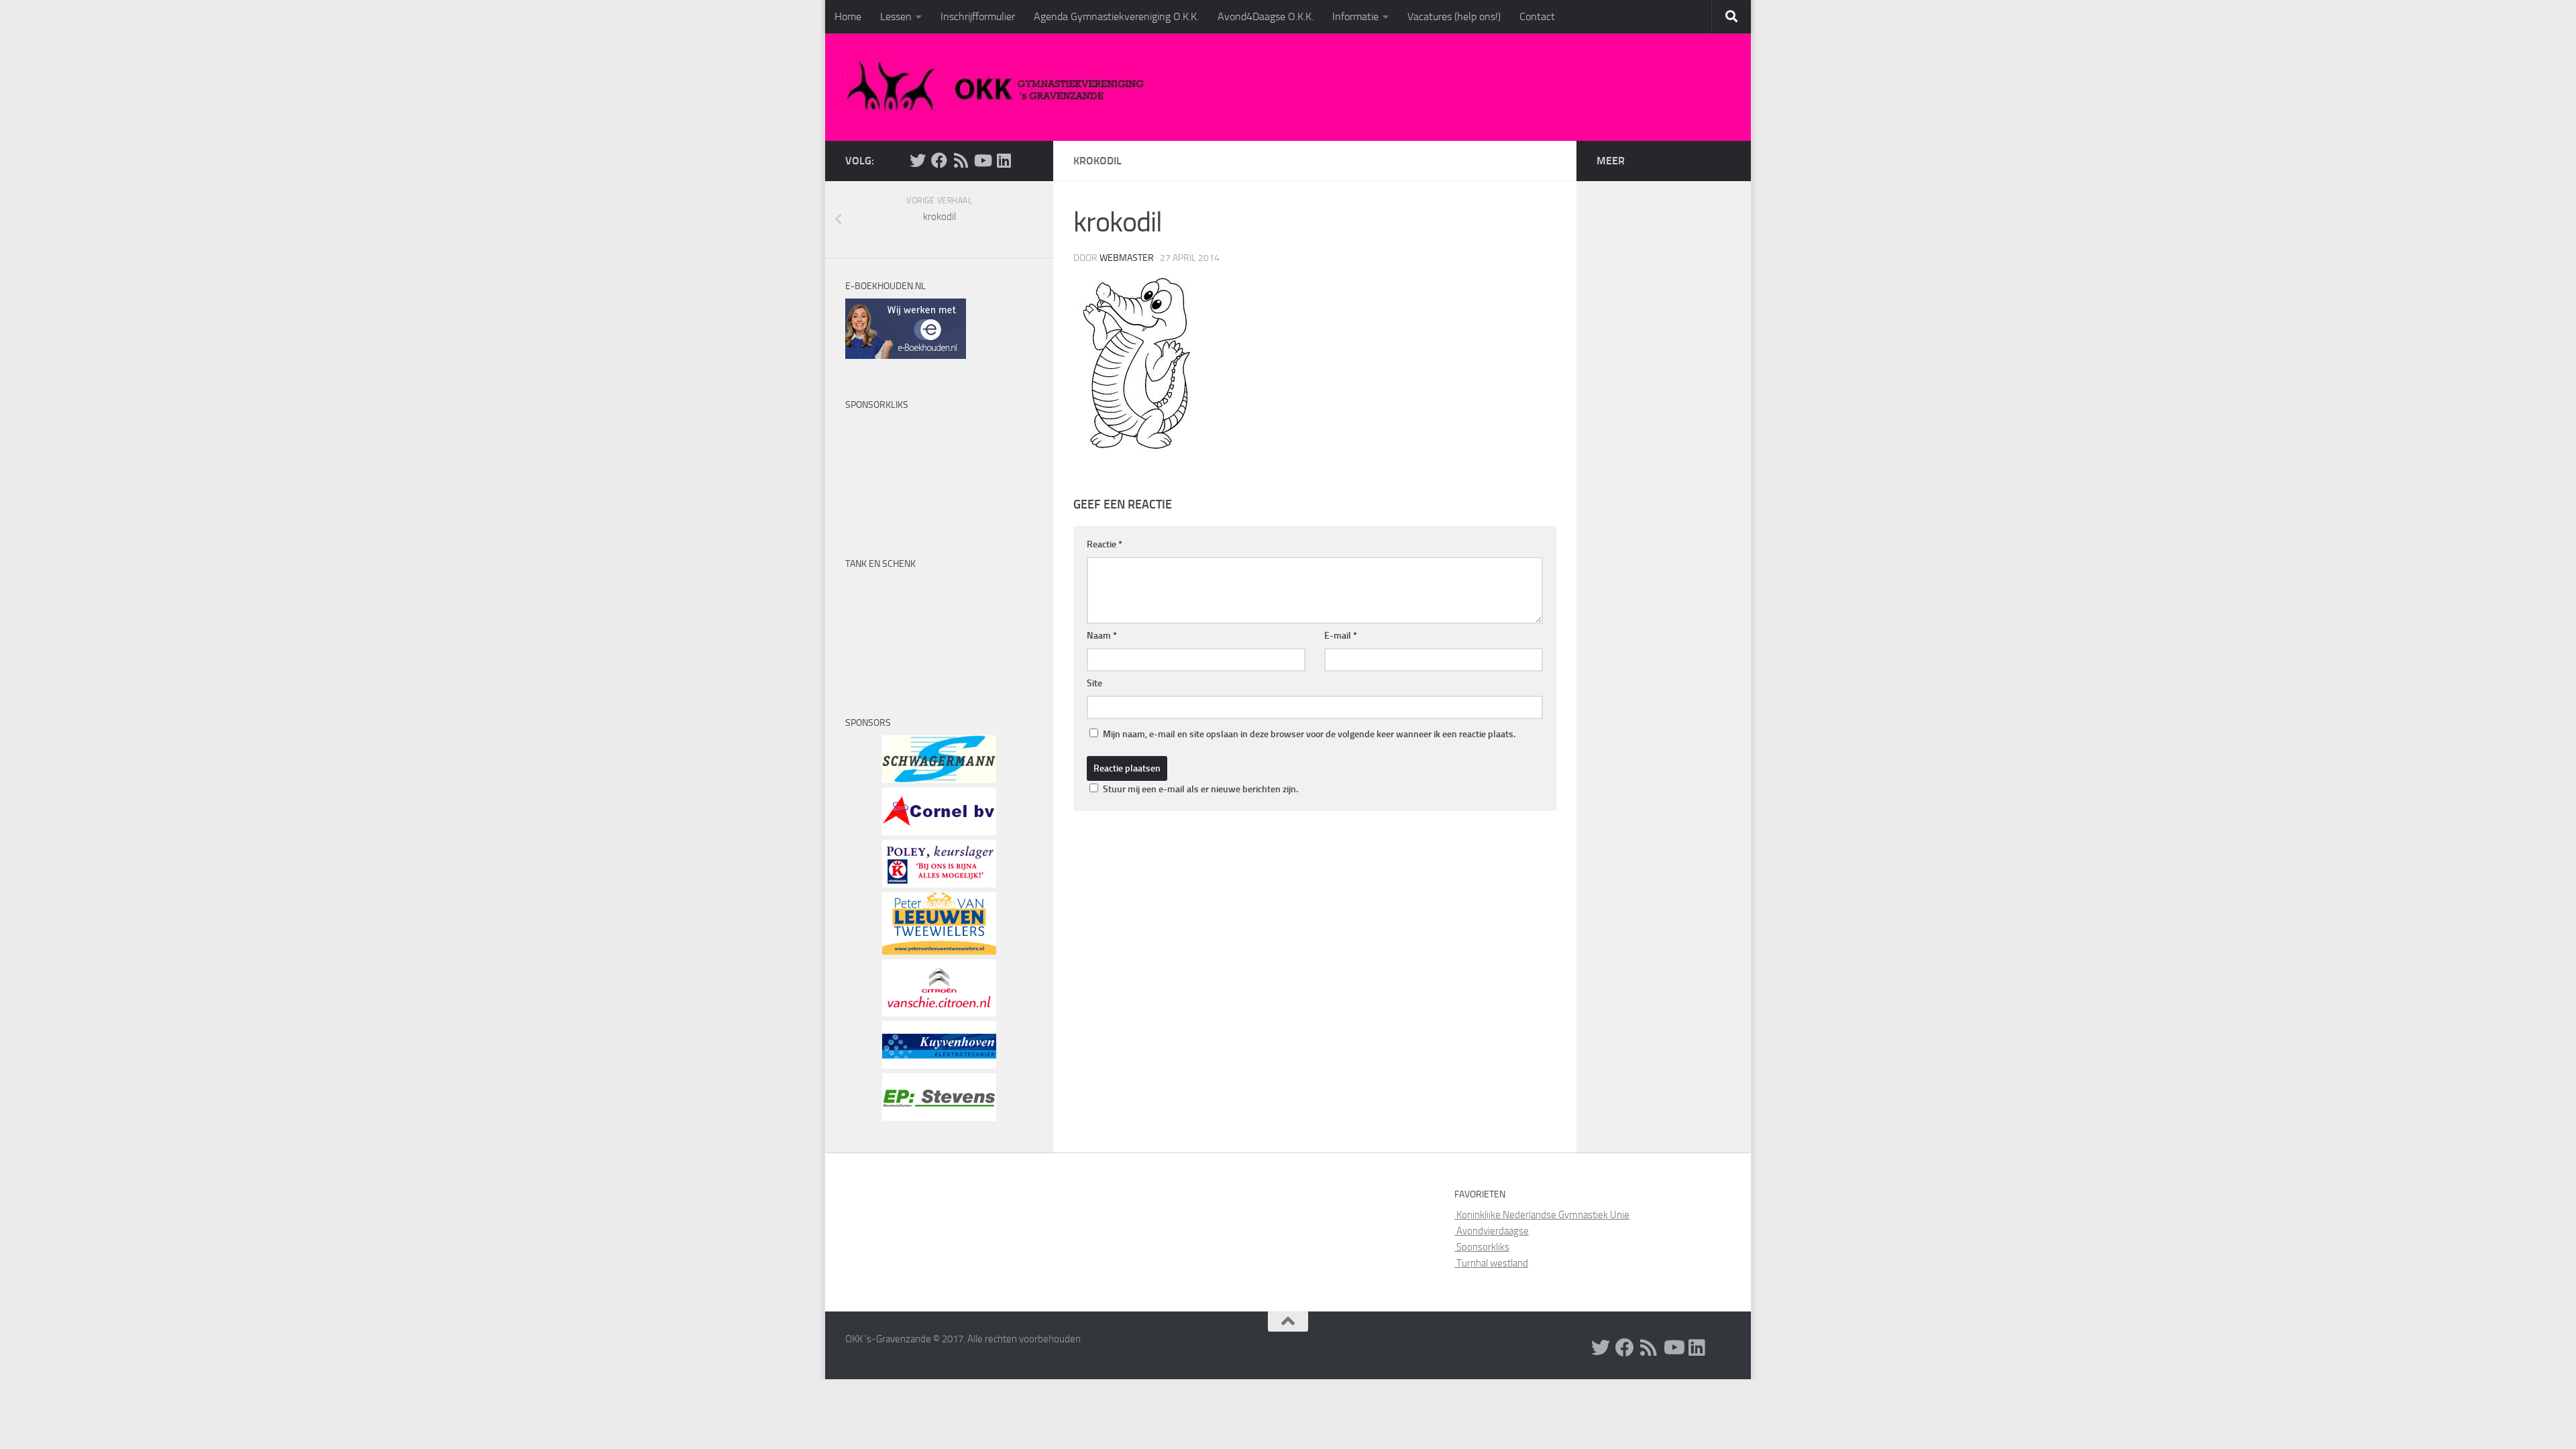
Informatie (1355, 16)
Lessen (896, 16)
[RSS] (961, 160)
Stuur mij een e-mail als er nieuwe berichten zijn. (1200, 789)
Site (1094, 683)
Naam (1102, 636)
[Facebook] (939, 160)
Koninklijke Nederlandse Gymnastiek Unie (1542, 1215)
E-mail (1341, 636)
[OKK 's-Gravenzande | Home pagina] (1001, 87)
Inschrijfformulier (978, 16)
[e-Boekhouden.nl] (906, 356)
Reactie (1105, 544)
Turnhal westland (1491, 1263)
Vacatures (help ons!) (1454, 16)
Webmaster (1127, 258)
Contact (1537, 16)
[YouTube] (982, 160)
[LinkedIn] (1004, 160)
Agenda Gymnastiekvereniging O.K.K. (1116, 16)
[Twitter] (918, 160)
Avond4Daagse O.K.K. (1266, 16)
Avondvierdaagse (1492, 1231)
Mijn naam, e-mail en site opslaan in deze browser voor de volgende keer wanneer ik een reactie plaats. (1309, 734)
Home (848, 16)
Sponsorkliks (1482, 1247)
